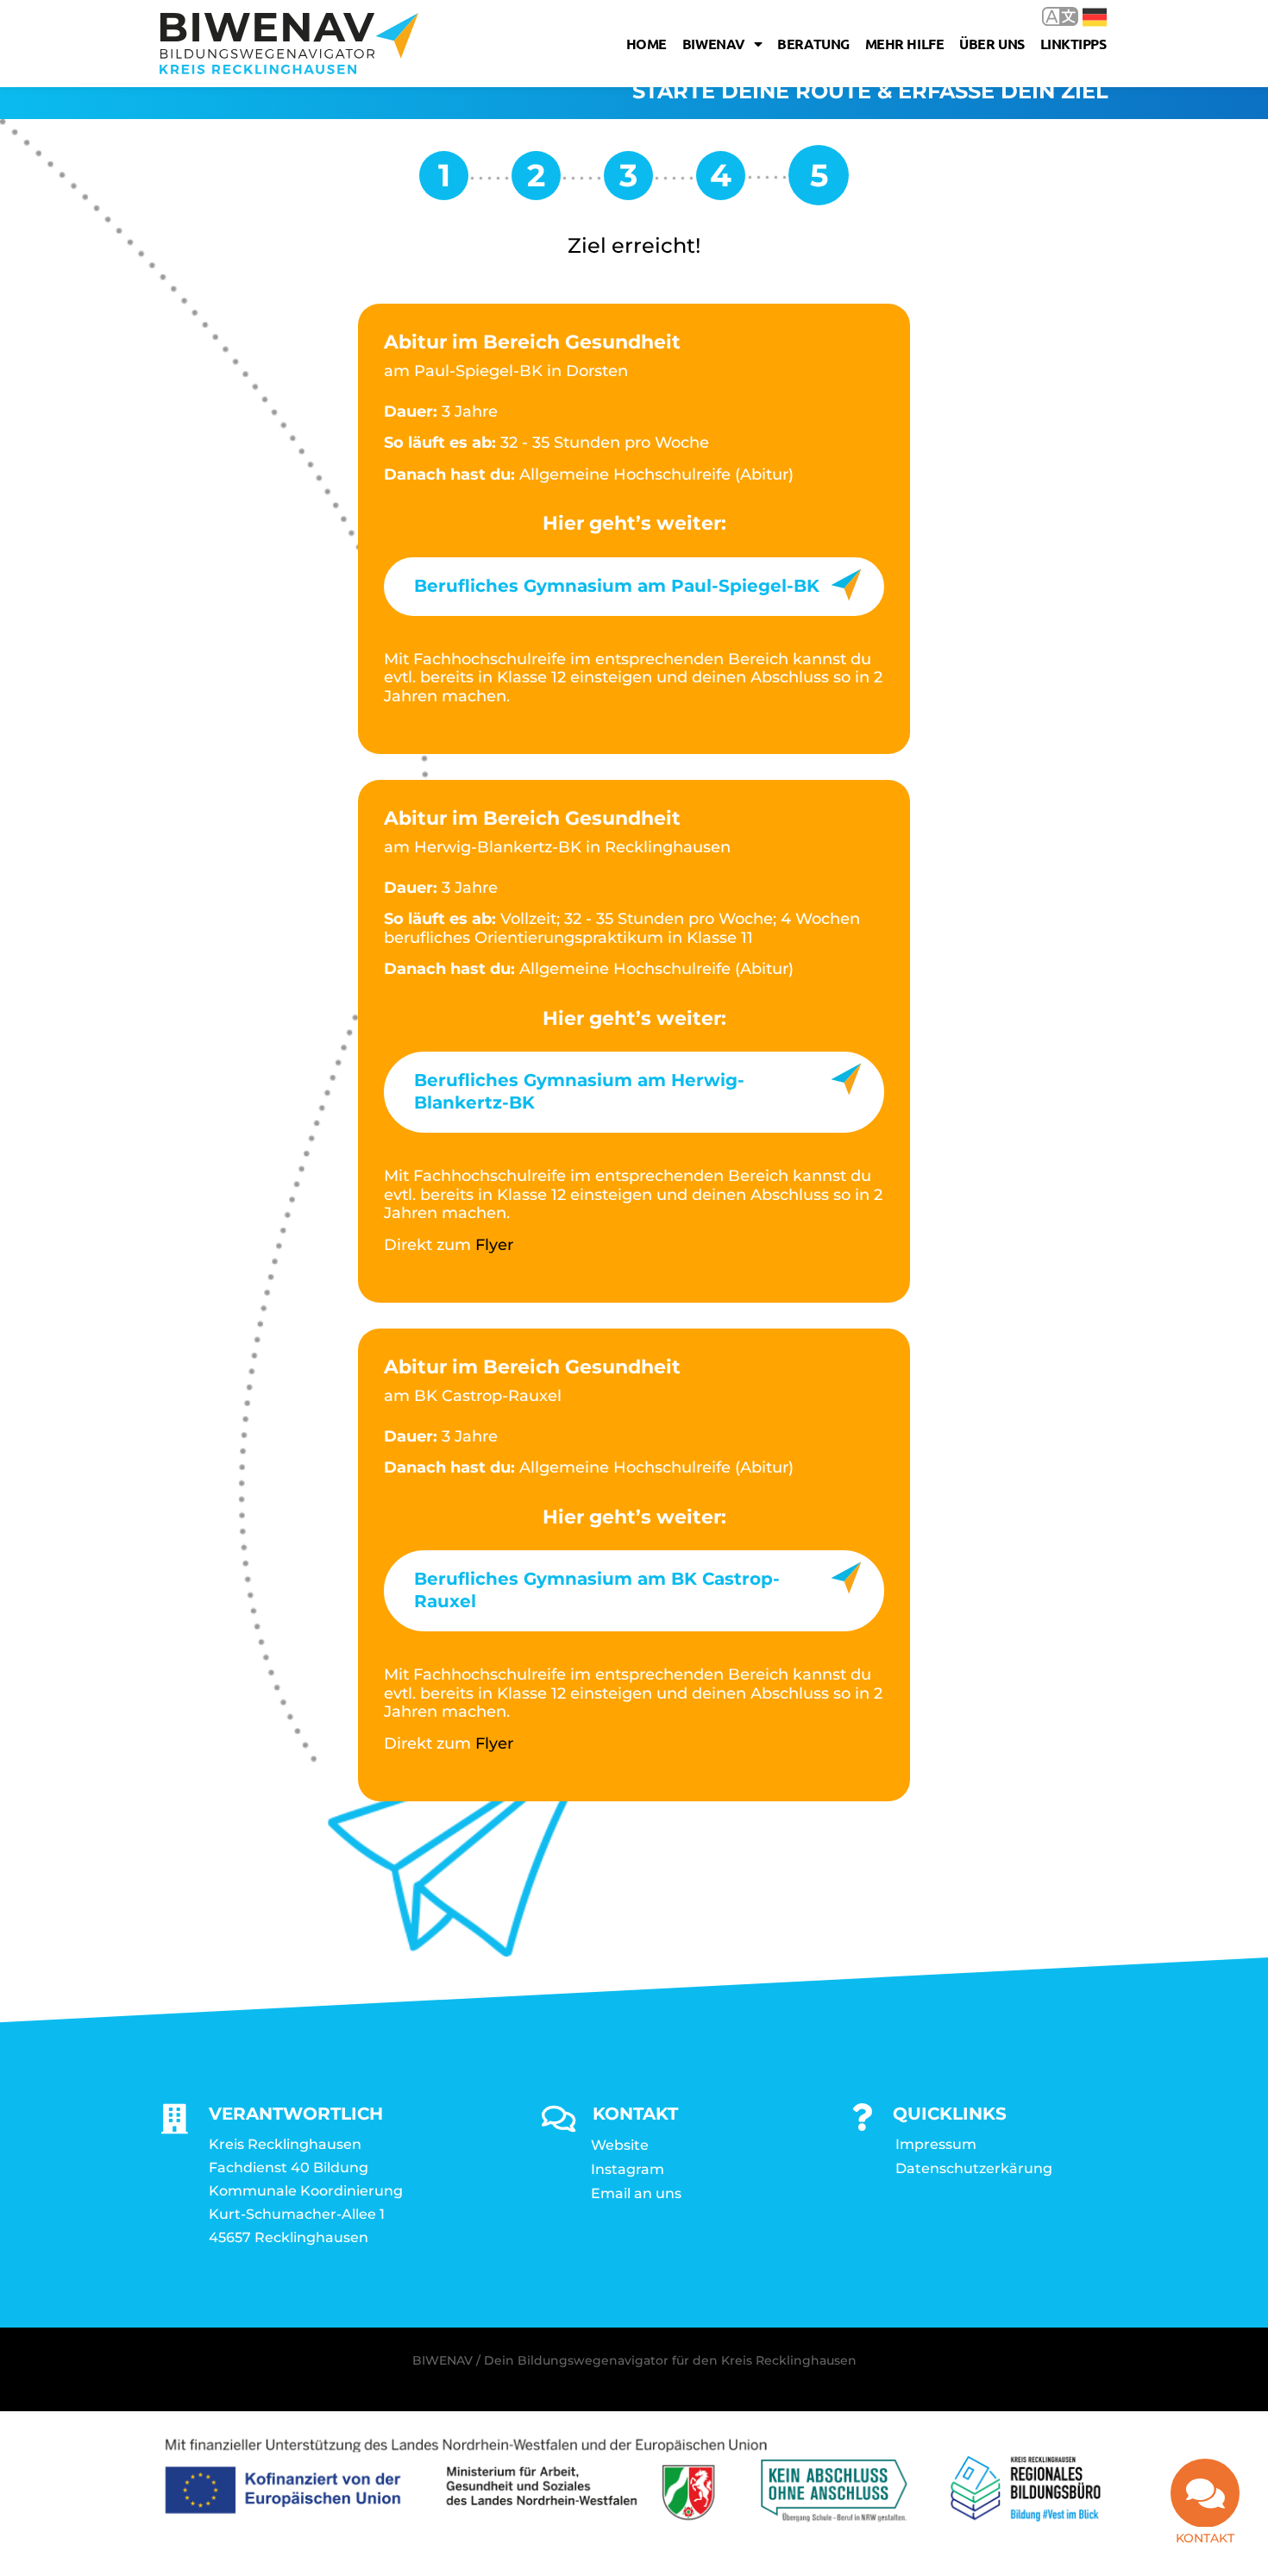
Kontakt (1205, 2538)
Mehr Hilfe (905, 44)
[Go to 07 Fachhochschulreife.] (536, 182)
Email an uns (636, 2193)
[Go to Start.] (444, 182)
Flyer (494, 1245)
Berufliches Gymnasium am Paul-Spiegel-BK (617, 586)
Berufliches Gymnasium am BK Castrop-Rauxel (597, 1590)
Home (647, 44)
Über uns (992, 44)
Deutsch (1082, 16)
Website (620, 2145)
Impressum (936, 2144)
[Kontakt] (1205, 2493)
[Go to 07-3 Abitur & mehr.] (628, 182)
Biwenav (714, 44)
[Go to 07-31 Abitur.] (721, 182)
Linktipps (1073, 44)
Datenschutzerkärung (974, 2168)
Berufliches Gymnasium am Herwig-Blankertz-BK (579, 1091)
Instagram (628, 2169)
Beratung (813, 44)
